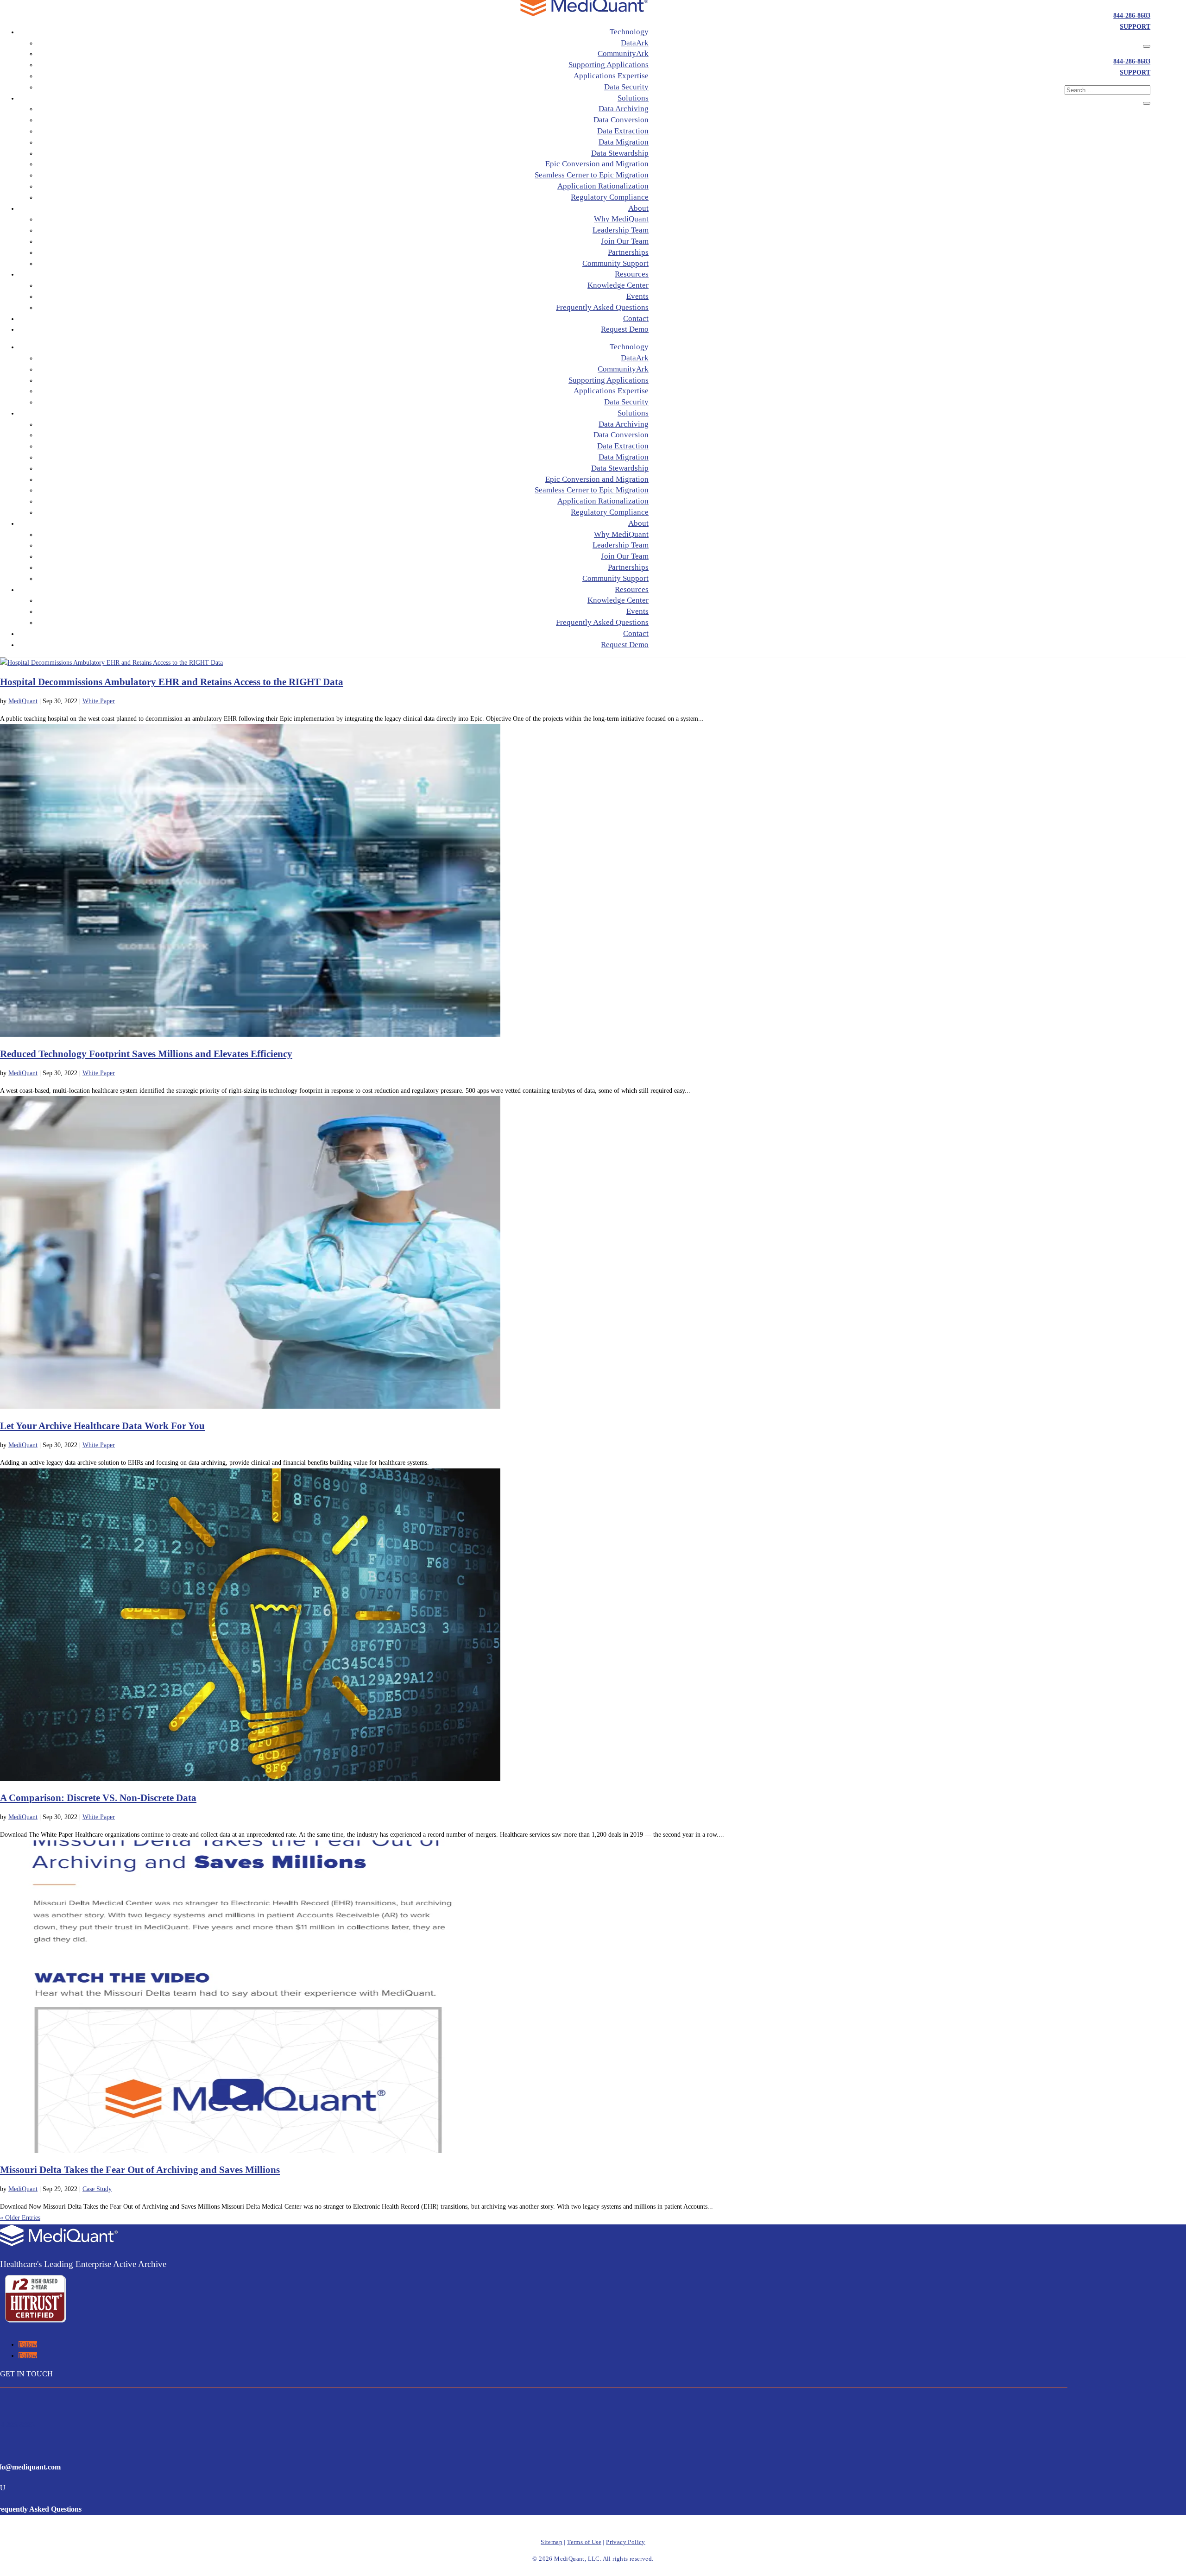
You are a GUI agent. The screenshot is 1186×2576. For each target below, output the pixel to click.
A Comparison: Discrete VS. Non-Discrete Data (98, 1798)
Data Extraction (623, 131)
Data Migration (624, 142)
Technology (629, 32)
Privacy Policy (626, 2542)
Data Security (626, 87)
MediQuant (23, 701)
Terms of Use (584, 2542)
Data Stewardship (620, 153)
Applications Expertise (611, 76)
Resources (632, 274)
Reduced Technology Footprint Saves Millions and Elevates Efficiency (146, 1054)
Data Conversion (621, 120)
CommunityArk (623, 54)
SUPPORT (1135, 27)
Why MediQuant (621, 219)
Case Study (97, 2189)
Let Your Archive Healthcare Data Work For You (102, 1426)
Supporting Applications (609, 65)
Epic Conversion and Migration (597, 164)
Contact (636, 318)
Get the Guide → (65, 224)
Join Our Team (625, 241)
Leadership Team (621, 230)
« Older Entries (20, 2218)
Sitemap (552, 2542)
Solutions (633, 98)
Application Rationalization (603, 186)
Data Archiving (624, 109)
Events (637, 296)
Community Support (615, 263)
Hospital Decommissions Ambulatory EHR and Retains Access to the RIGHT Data (172, 682)
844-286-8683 (1132, 16)
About (638, 208)
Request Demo (625, 329)
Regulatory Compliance (610, 197)
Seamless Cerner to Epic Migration (592, 175)
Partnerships (628, 252)
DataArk (635, 43)
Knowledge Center (618, 285)
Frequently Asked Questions (602, 307)
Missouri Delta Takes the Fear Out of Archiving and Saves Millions (140, 2170)
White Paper (99, 701)
